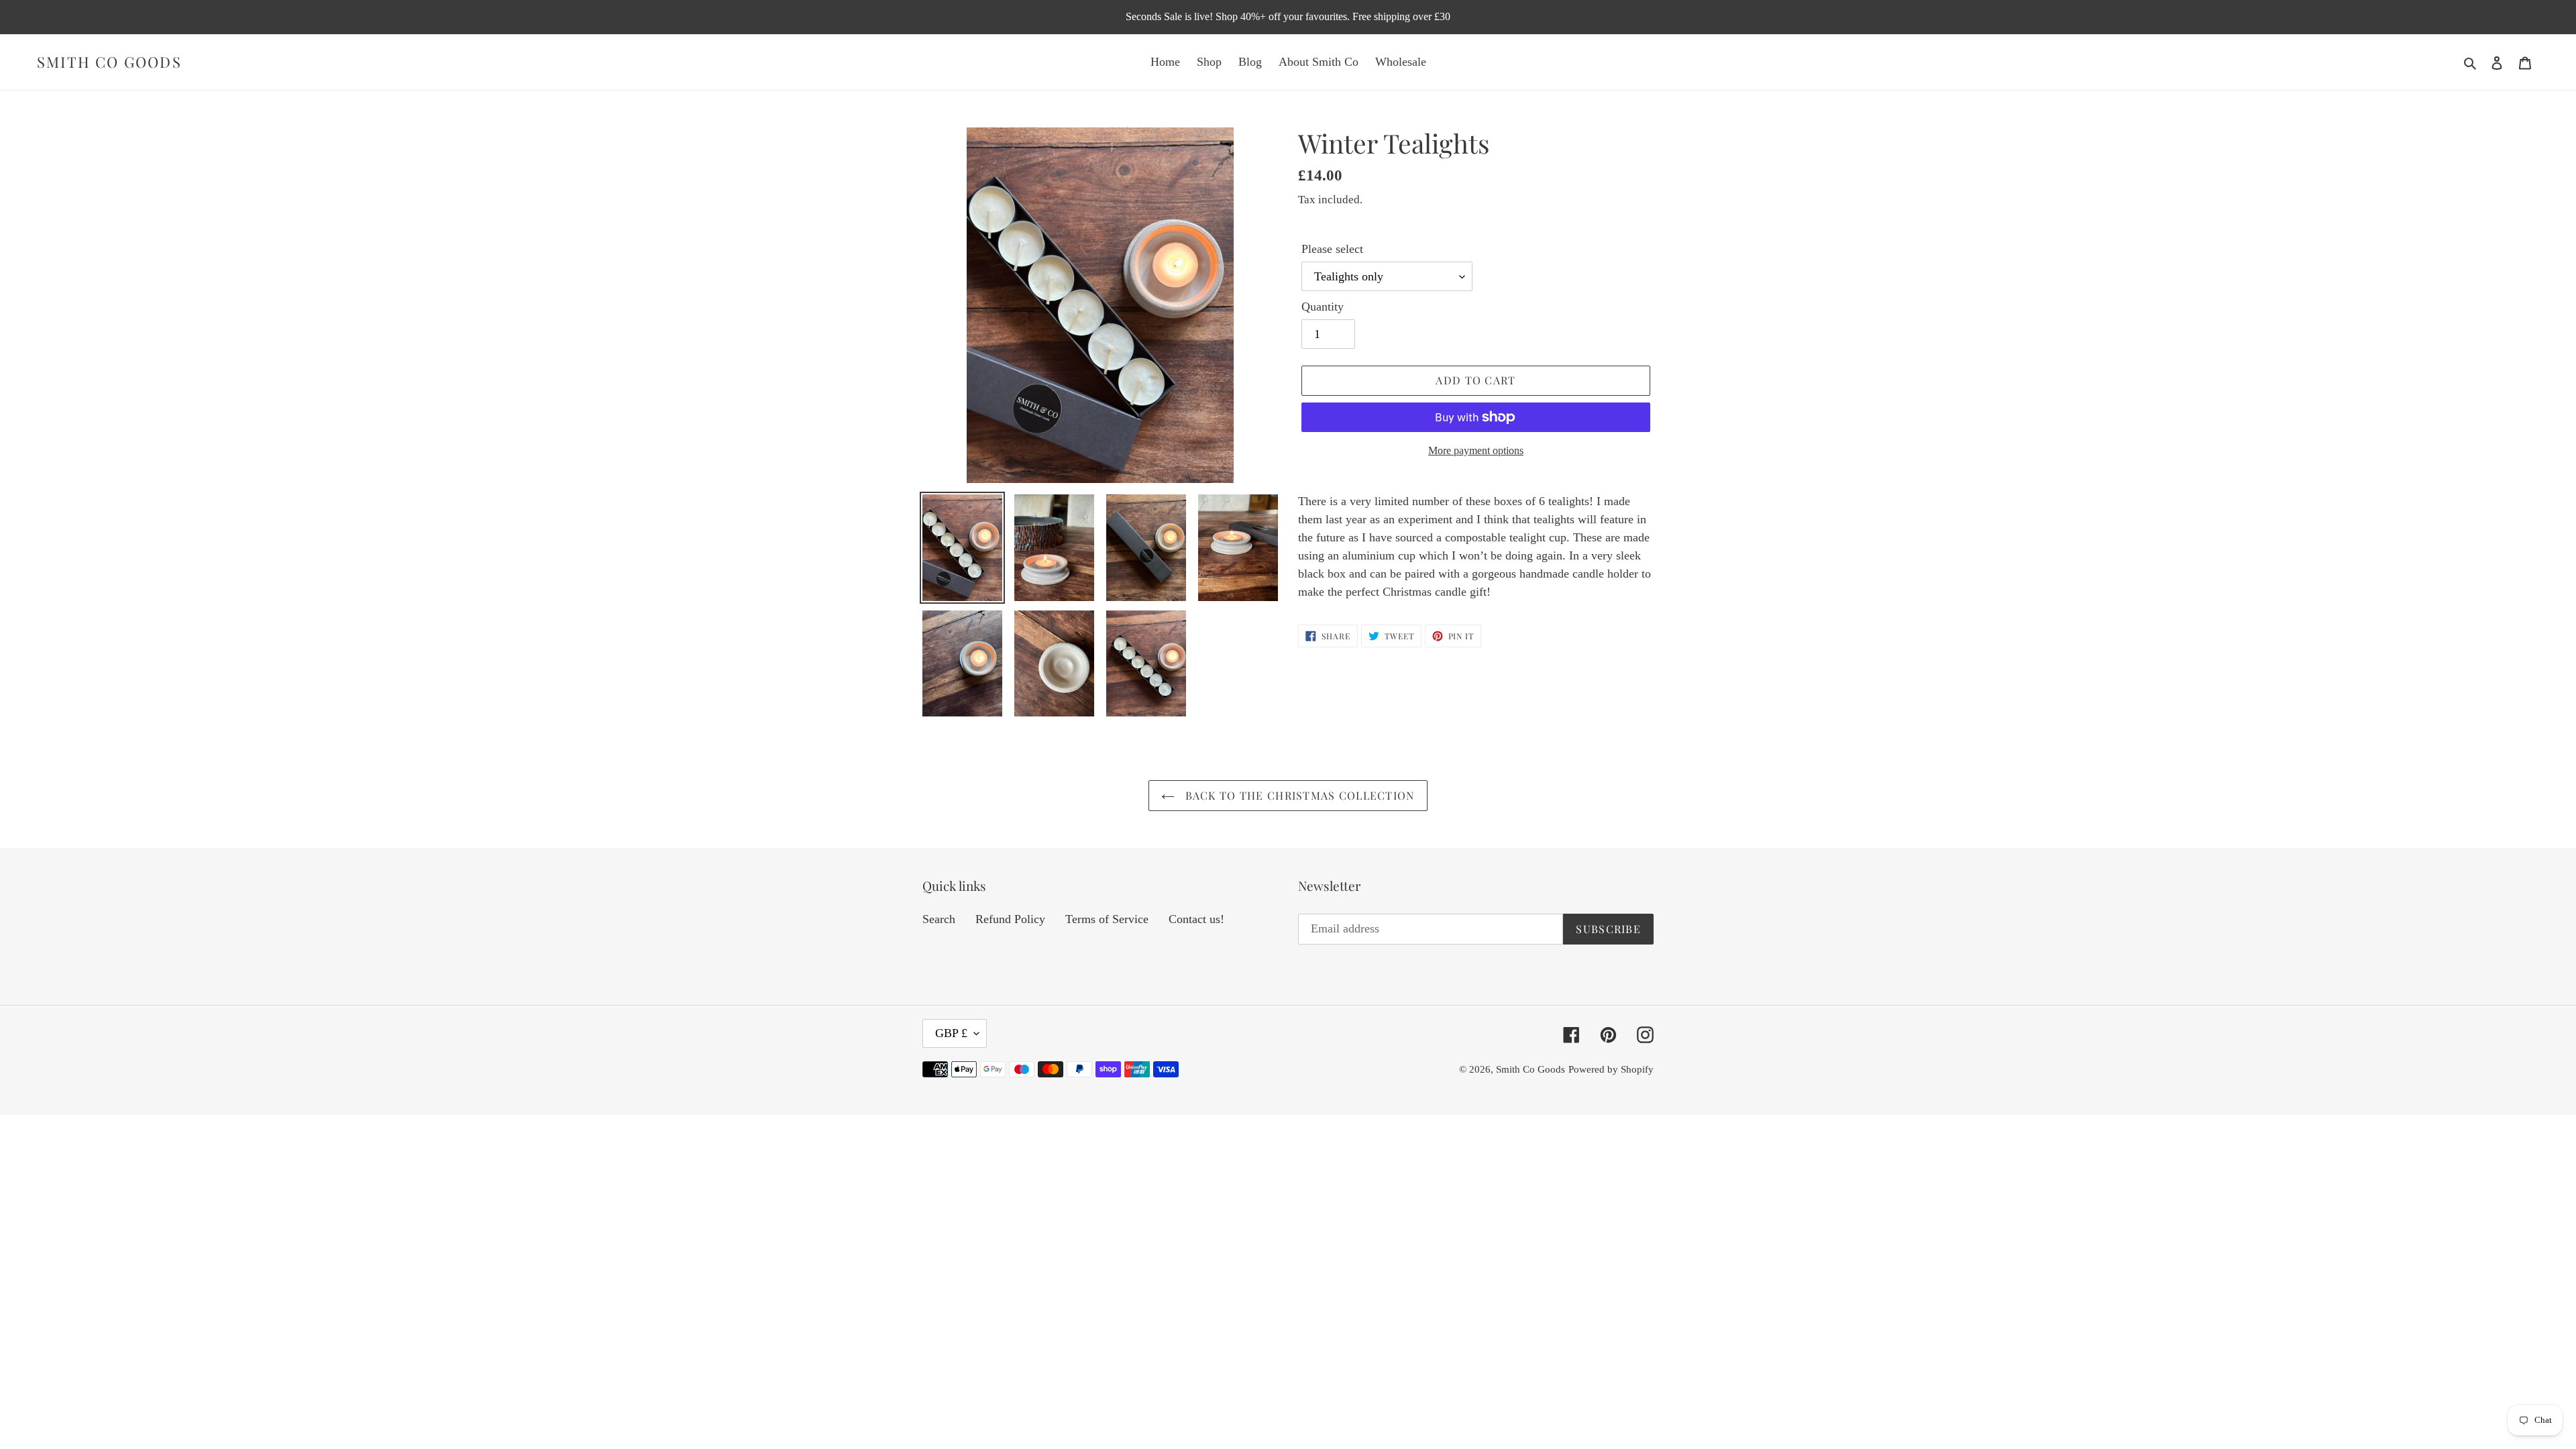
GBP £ (951, 1033)
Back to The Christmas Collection (1298, 795)
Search (939, 919)
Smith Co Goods (109, 62)
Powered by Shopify (1611, 1069)
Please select (1332, 249)
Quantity (1323, 307)
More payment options (1476, 450)
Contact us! (1196, 919)
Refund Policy (1010, 919)
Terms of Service (1107, 919)
